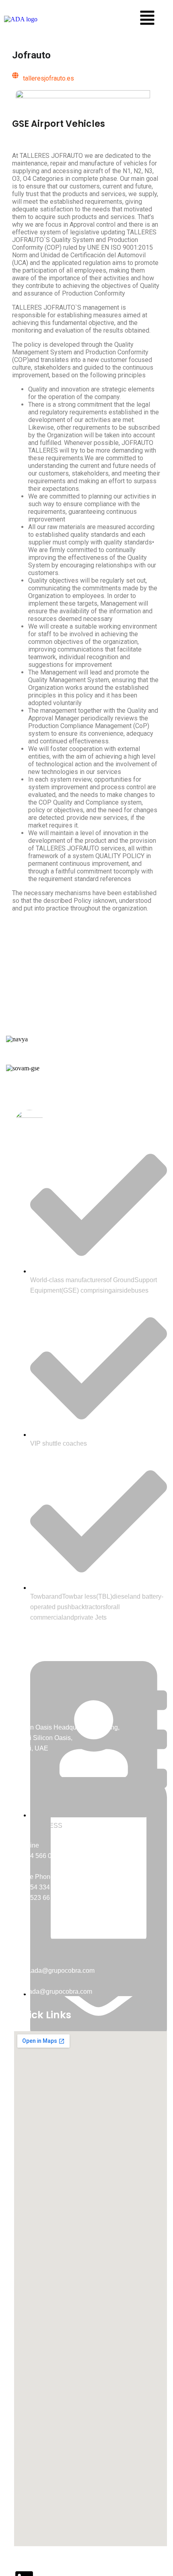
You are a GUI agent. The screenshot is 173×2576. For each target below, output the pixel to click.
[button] (147, 19)
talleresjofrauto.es (48, 78)
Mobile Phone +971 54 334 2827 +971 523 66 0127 (40, 1887)
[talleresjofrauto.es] (15, 75)
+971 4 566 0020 (38, 1856)
